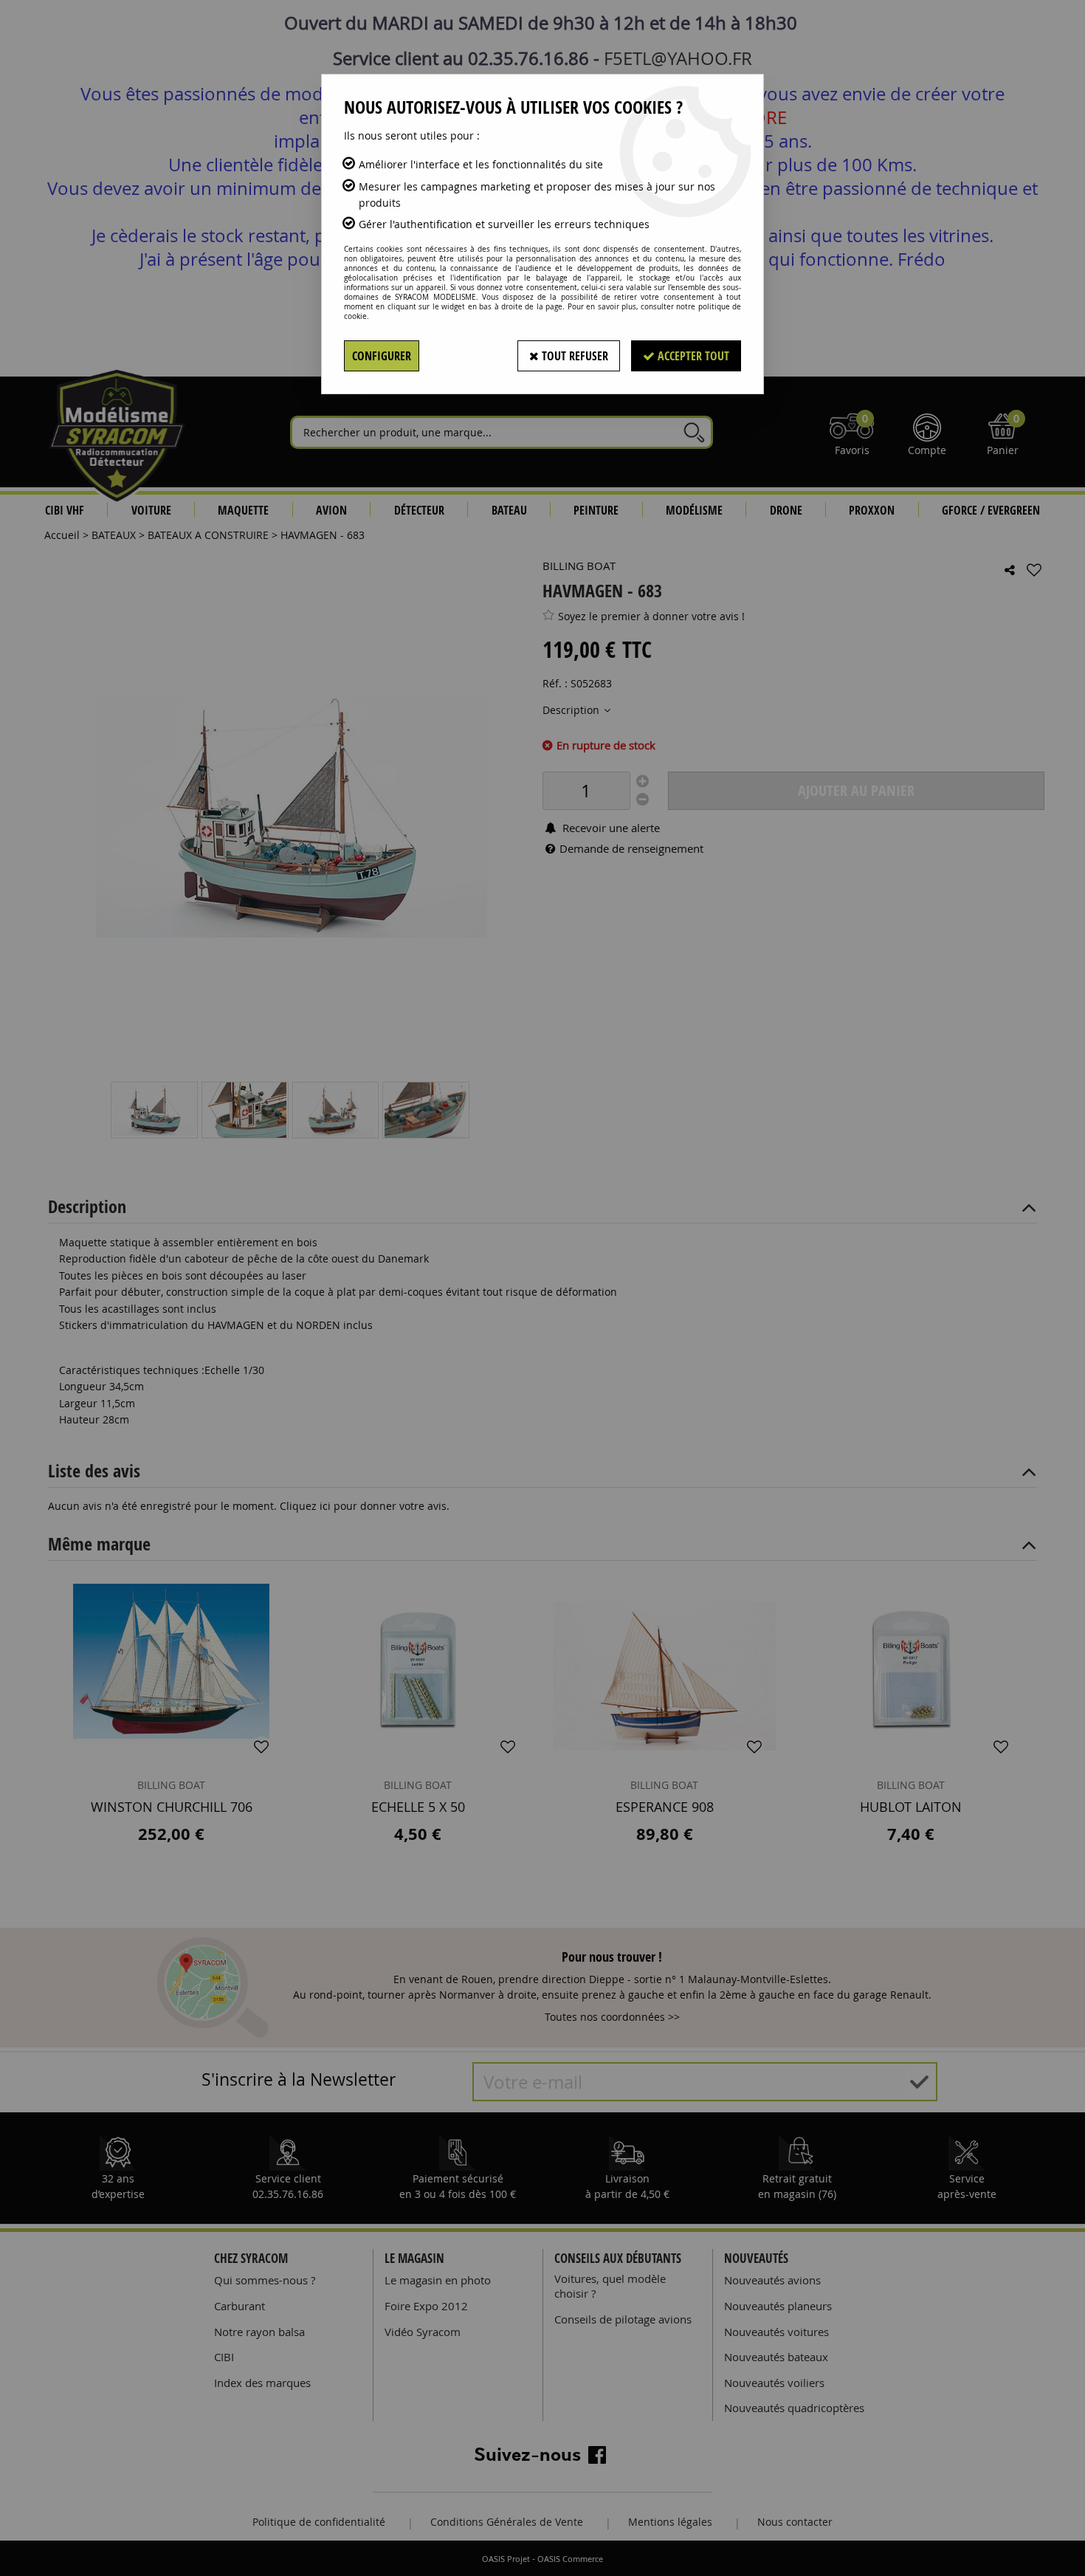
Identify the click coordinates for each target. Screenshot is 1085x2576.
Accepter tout (692, 356)
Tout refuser (573, 356)
